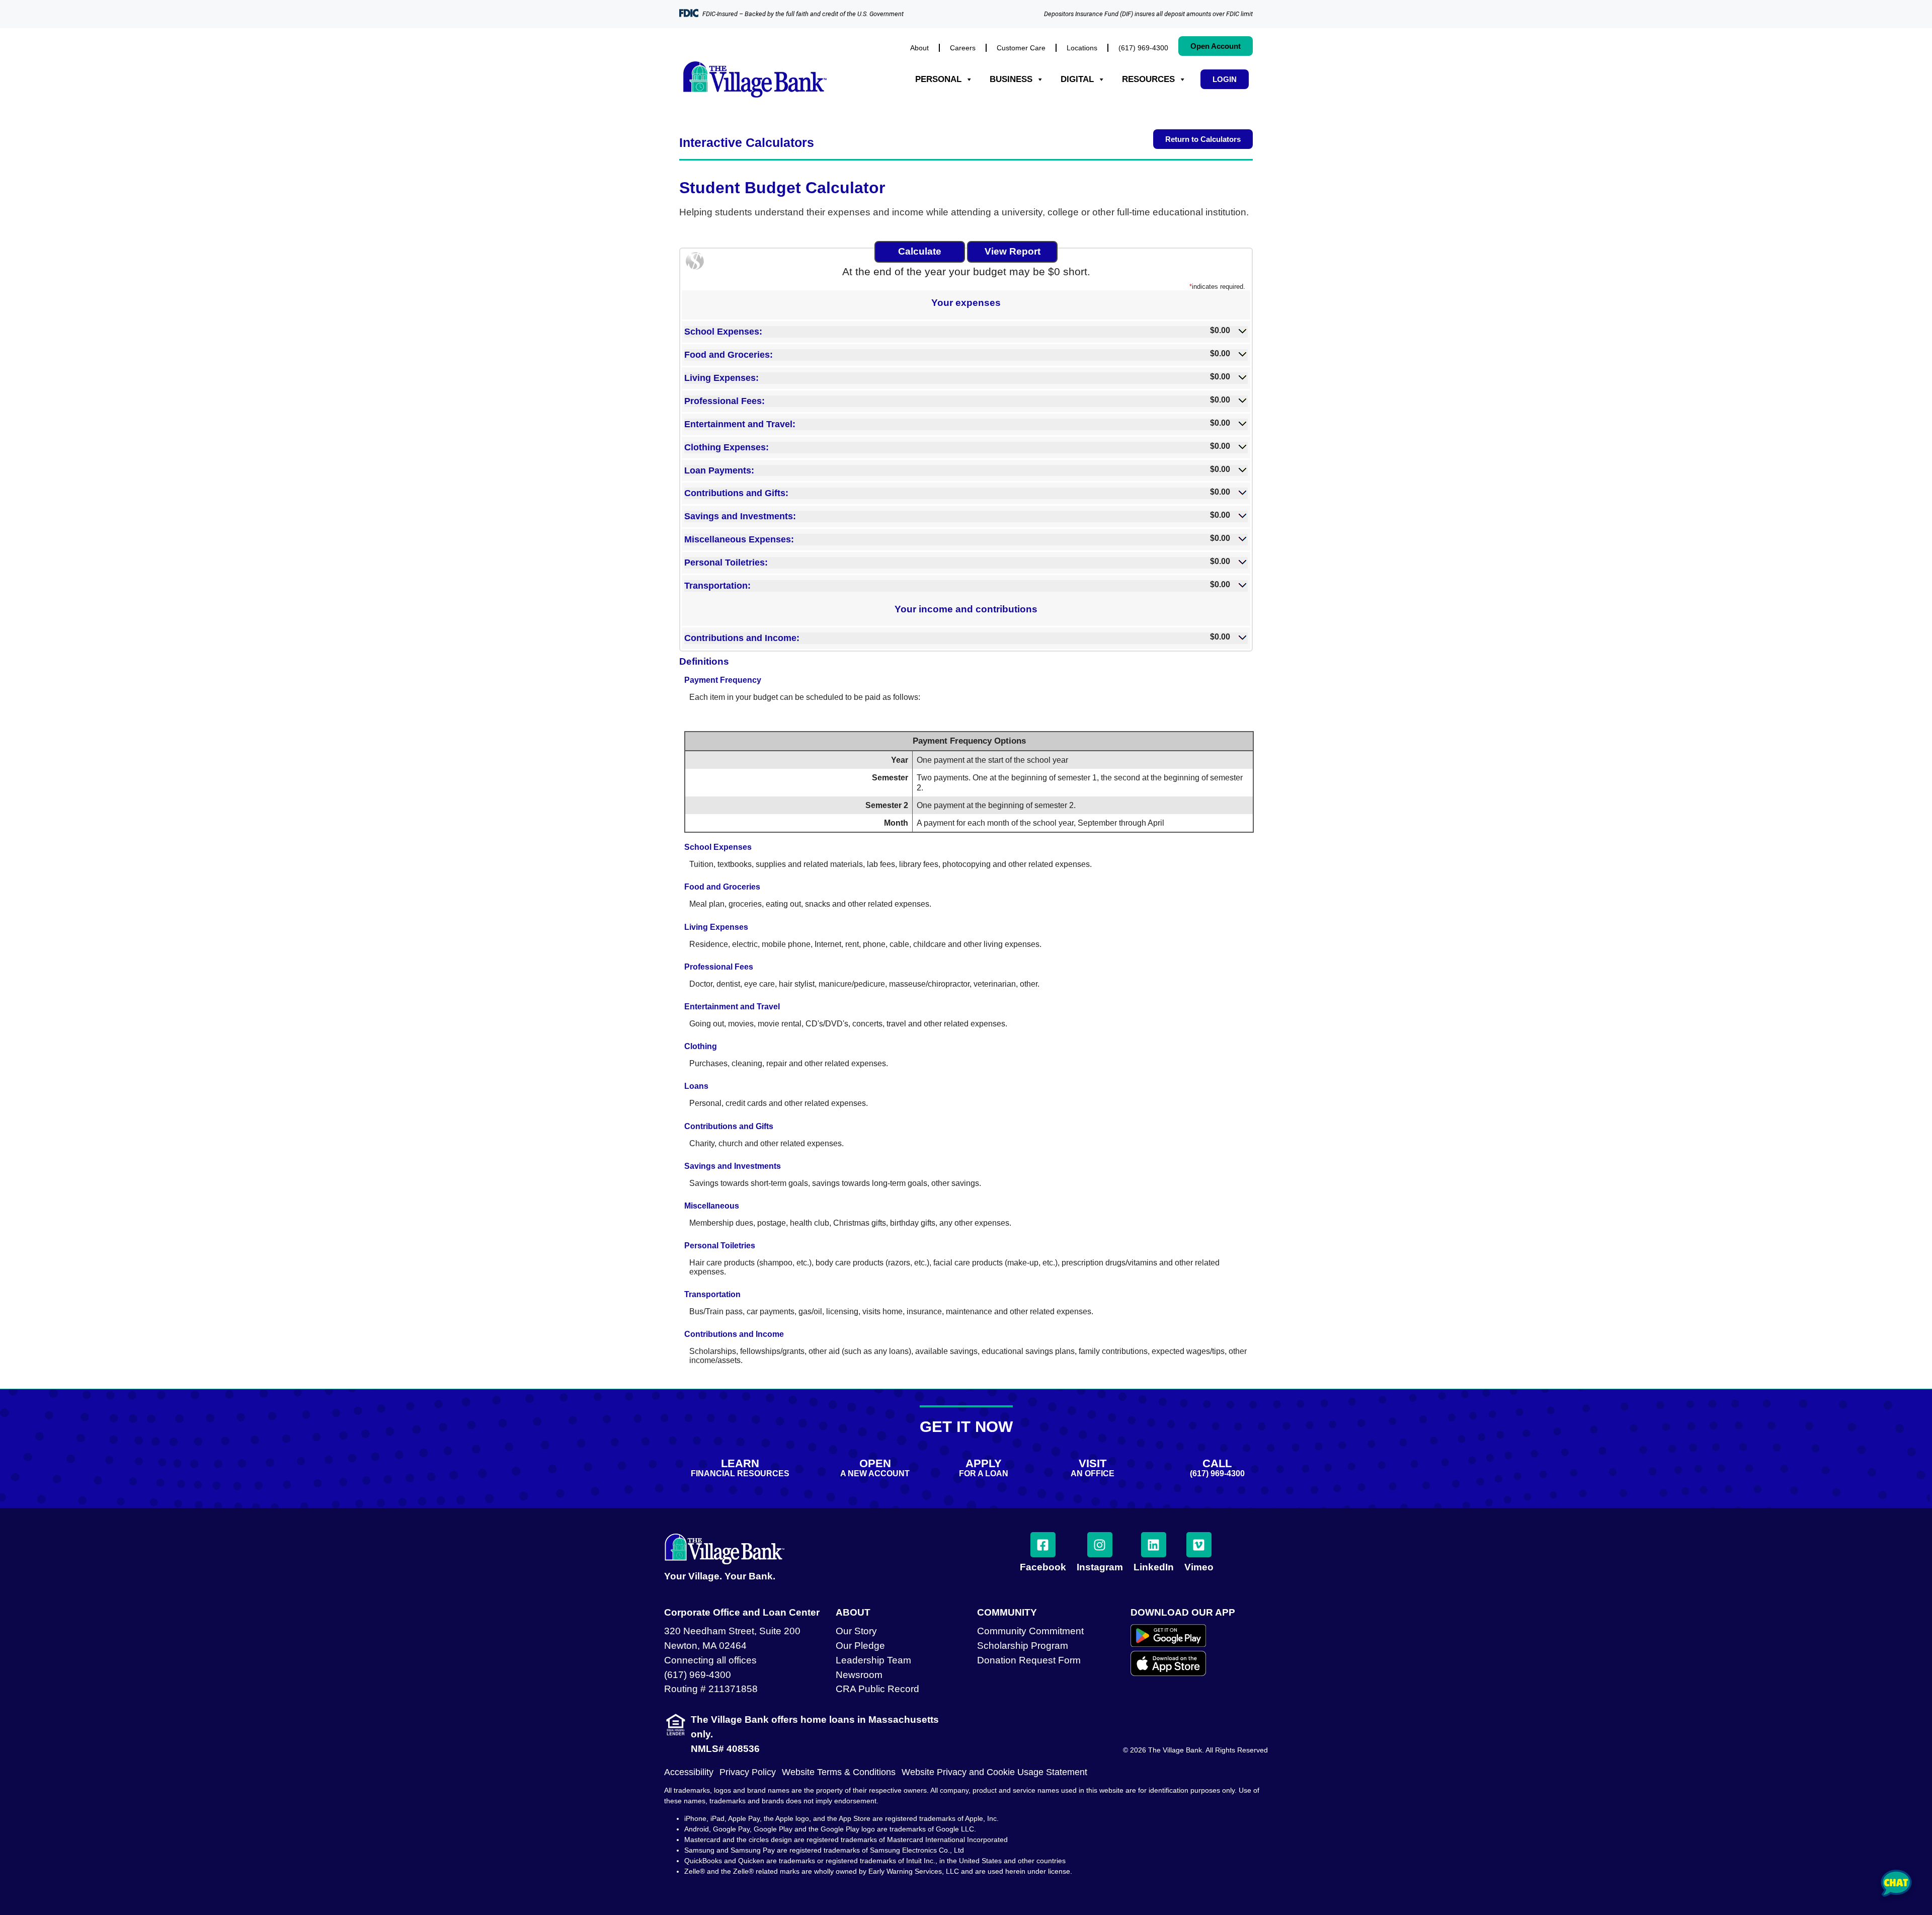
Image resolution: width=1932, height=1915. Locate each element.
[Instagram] (1100, 1545)
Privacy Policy (748, 1772)
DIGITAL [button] (1077, 79)
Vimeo (1199, 1567)
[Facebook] (1043, 1545)
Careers (963, 48)
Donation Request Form (1029, 1660)
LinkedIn (1154, 1567)
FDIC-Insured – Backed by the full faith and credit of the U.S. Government (803, 14)
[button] (966, 331)
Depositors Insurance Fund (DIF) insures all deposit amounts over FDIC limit (1148, 14)
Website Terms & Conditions (839, 1772)
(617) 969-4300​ (1143, 48)
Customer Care (1021, 48)
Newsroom (859, 1675)
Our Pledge (860, 1646)
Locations (1082, 48)
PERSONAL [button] (938, 79)
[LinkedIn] (1154, 1545)
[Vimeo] (1199, 1545)
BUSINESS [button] (1011, 79)
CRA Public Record (877, 1689)
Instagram (1100, 1567)
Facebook (1043, 1567)
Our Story (856, 1631)
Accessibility (689, 1772)
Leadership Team (873, 1660)
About (919, 48)
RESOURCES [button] (1148, 79)
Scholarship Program (1023, 1646)
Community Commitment (1030, 1631)
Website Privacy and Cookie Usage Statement (994, 1772)
